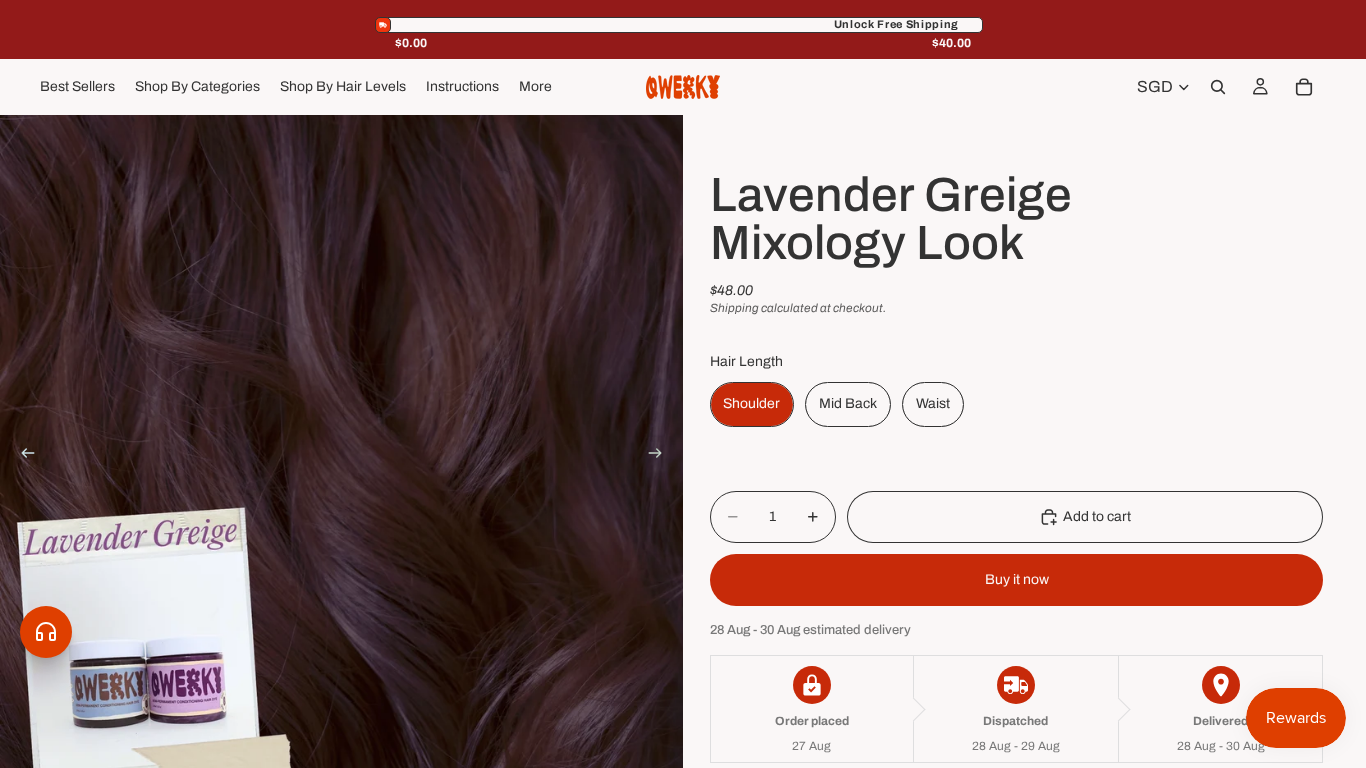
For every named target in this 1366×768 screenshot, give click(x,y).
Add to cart (1097, 516)
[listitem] (535, 87)
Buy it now (1017, 579)
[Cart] (1304, 87)
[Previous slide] (22, 457)
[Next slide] (661, 457)
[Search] (1218, 87)
